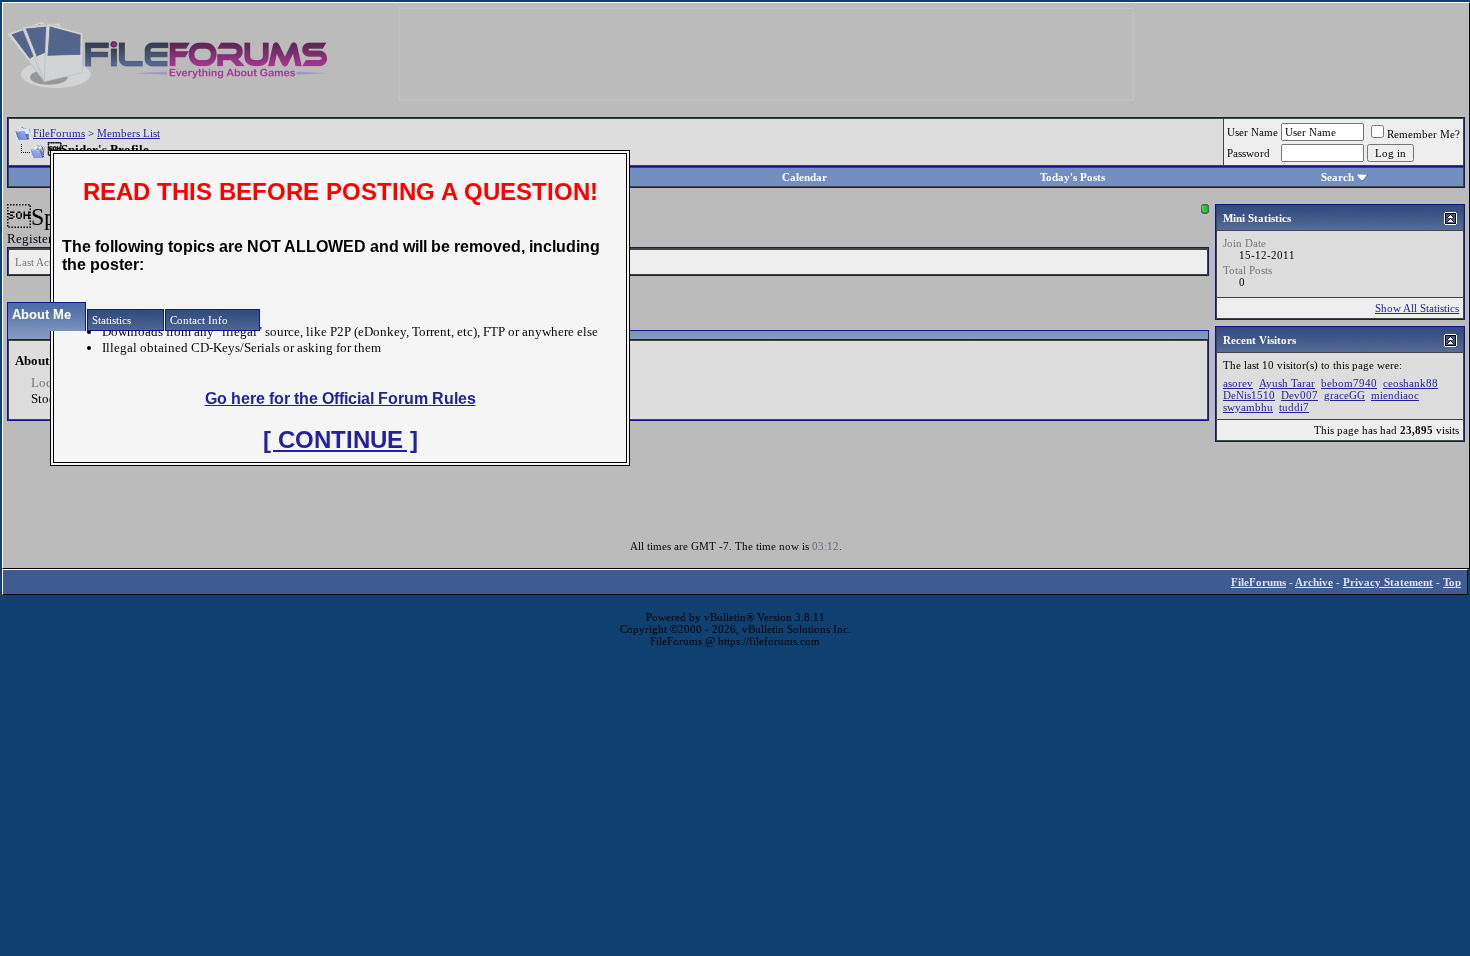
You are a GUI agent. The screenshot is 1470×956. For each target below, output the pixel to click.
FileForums (59, 133)
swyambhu (1248, 407)
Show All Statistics (1417, 308)
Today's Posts (1072, 177)
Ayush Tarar (1287, 383)
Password (1248, 153)
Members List (128, 133)
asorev (1238, 383)
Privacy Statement (1388, 582)
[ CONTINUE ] (340, 439)
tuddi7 (1294, 407)
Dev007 (1299, 395)
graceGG (1344, 395)
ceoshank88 (1410, 383)
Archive (1314, 582)
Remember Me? (1423, 134)
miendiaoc (1395, 395)
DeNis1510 (1249, 395)
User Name (1252, 132)
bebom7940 (1349, 383)
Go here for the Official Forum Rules (340, 398)
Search (1337, 177)
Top (1452, 582)
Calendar (804, 177)
